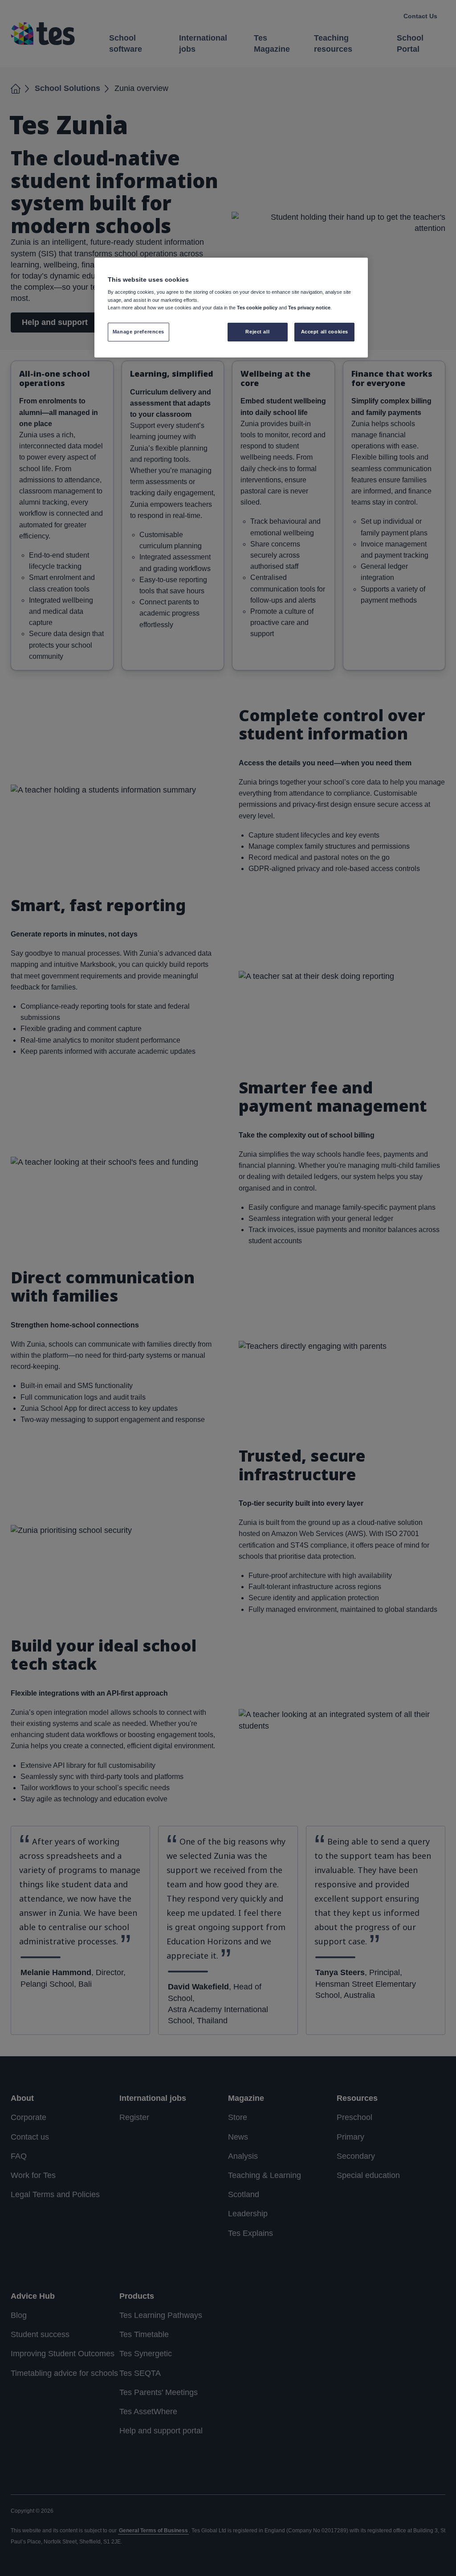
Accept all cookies (325, 332)
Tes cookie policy (257, 308)
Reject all (257, 332)
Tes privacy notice (309, 308)
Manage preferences (138, 332)
